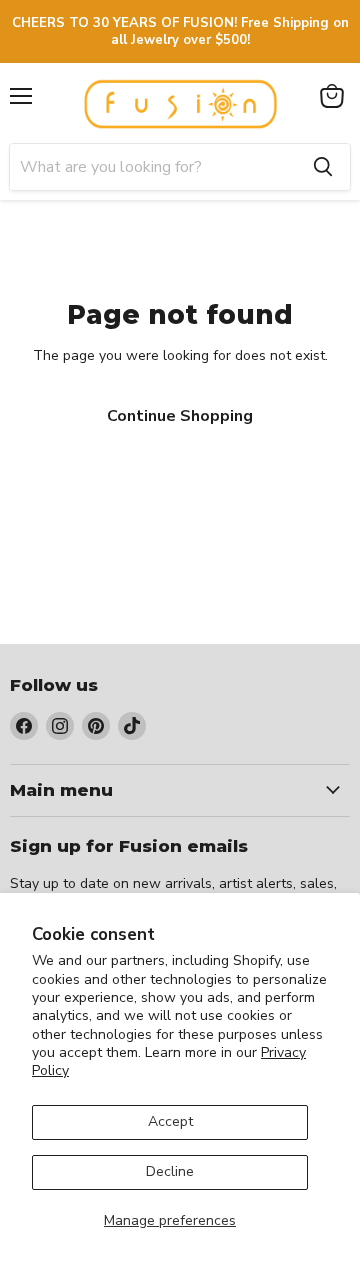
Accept (170, 1121)
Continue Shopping (180, 416)
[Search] (323, 167)
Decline (170, 1171)
